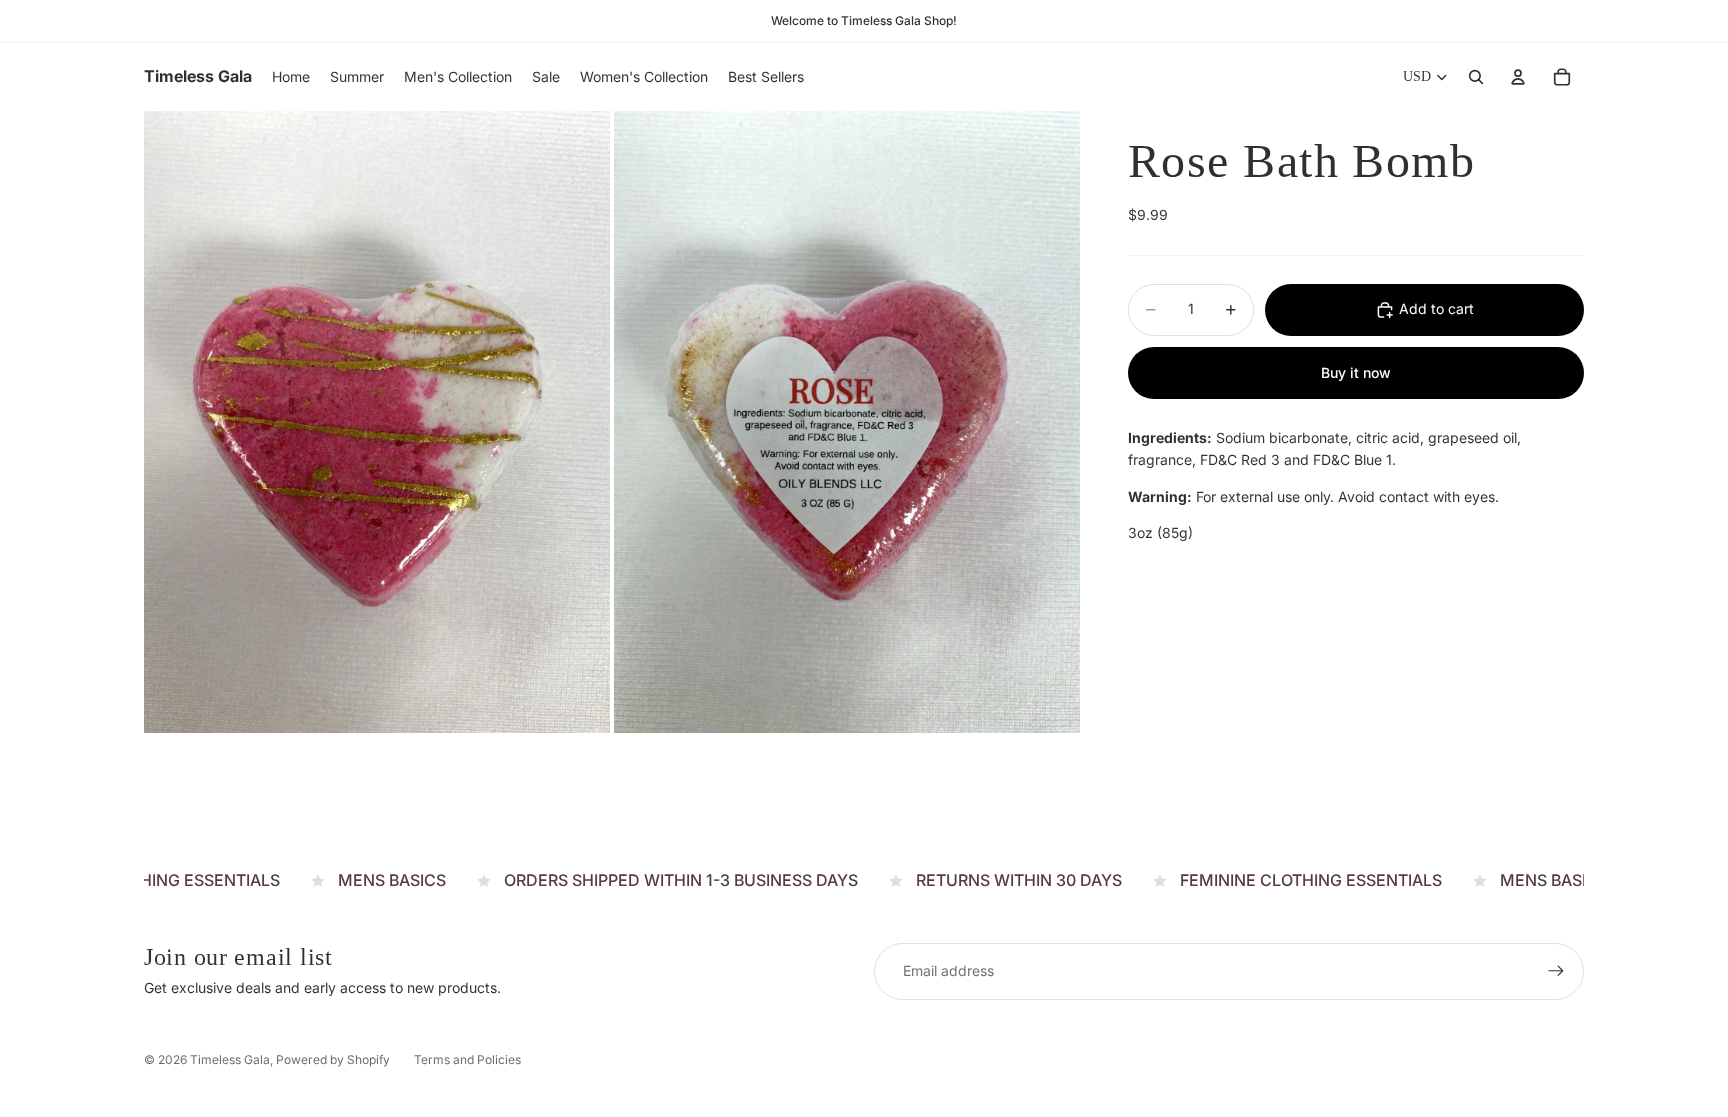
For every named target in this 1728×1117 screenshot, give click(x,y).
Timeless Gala (230, 1059)
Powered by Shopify (333, 1059)
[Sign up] (1556, 971)
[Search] (1476, 77)
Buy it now (1356, 372)
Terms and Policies (467, 1059)
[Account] (1518, 77)
